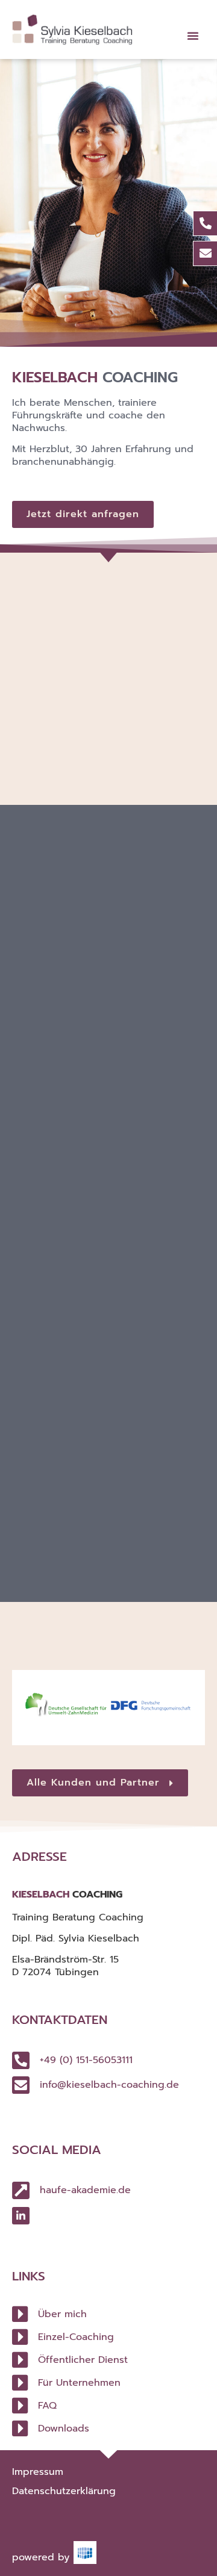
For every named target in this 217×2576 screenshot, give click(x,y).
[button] (193, 36)
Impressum (38, 2472)
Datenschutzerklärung (64, 2491)
